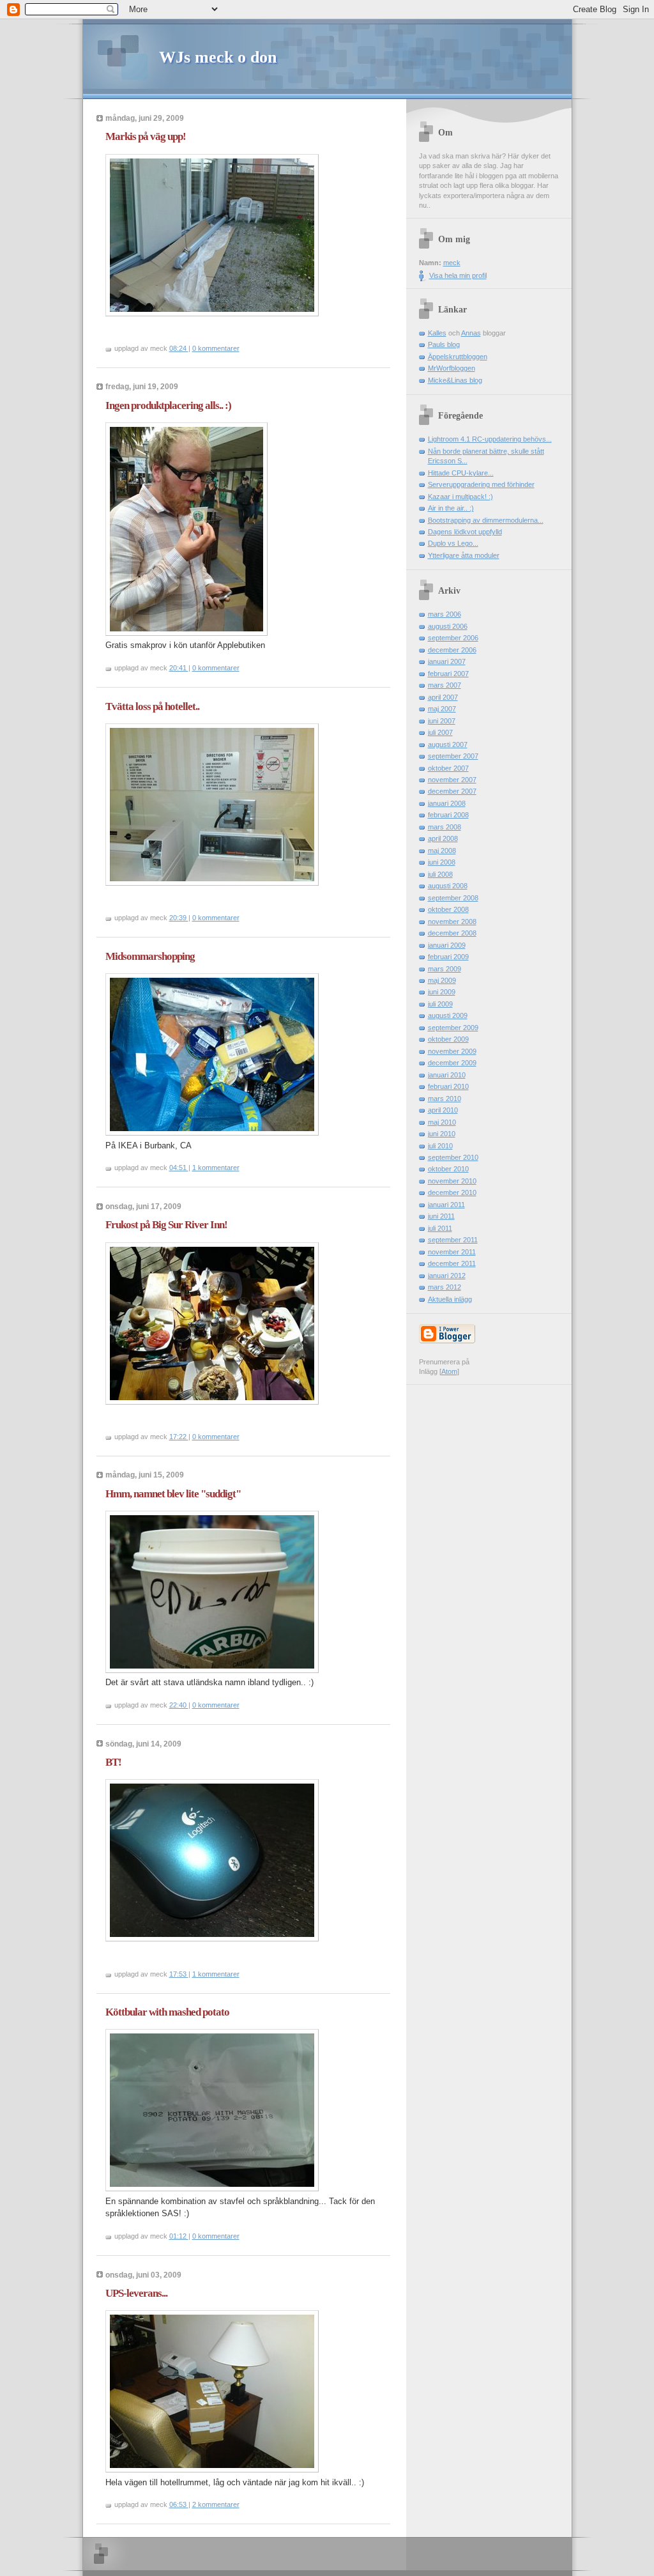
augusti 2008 (448, 886)
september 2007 (453, 756)
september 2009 (453, 1028)
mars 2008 (445, 827)
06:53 (179, 2504)
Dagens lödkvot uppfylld (465, 532)
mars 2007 (445, 685)
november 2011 (452, 1252)
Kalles (437, 333)
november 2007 (452, 780)
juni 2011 (441, 1216)
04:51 (179, 1168)
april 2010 (443, 1110)
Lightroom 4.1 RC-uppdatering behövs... (490, 439)
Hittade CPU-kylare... (461, 473)
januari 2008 (447, 803)
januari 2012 (447, 1276)
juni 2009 (442, 992)
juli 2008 (440, 874)
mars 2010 (445, 1099)
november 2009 (452, 1051)
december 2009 (452, 1063)
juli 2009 (440, 1004)
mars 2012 (445, 1287)
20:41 (179, 668)
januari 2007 (447, 661)
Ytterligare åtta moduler (464, 555)
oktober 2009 (448, 1039)
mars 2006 (445, 614)
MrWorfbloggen (452, 368)
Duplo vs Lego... (453, 543)
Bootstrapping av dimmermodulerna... (486, 520)
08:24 (179, 348)
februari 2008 (448, 815)
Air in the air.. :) (451, 508)
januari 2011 (446, 1205)
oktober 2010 (448, 1169)
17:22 (179, 1437)
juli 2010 (440, 1146)
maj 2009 (442, 980)
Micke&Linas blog (455, 380)
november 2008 (452, 922)
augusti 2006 (448, 626)
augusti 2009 (448, 1015)
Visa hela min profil (458, 275)
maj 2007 (442, 709)
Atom (449, 1371)
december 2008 (452, 933)
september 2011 (453, 1240)
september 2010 (453, 1157)
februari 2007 (448, 674)
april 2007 (443, 697)
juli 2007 (440, 732)
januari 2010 (447, 1075)
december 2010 (452, 1192)
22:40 (179, 1705)
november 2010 (452, 1181)
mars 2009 (445, 969)
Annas (471, 333)
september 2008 (453, 898)
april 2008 (443, 838)
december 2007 (452, 791)
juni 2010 (442, 1134)
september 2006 (453, 638)
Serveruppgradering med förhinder (481, 484)
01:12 (179, 2236)
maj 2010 (442, 1122)
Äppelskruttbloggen (458, 357)
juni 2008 (442, 862)
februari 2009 (448, 957)
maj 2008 (442, 851)
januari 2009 (447, 945)
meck (452, 263)
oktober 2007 (448, 768)
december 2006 (452, 650)
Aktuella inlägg (450, 1299)
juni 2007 (442, 721)
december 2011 (452, 1263)
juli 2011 (440, 1228)
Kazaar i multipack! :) (460, 497)
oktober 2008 (448, 909)
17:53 (179, 1974)
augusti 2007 (448, 744)
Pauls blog (444, 344)
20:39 (179, 918)
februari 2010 (448, 1086)
